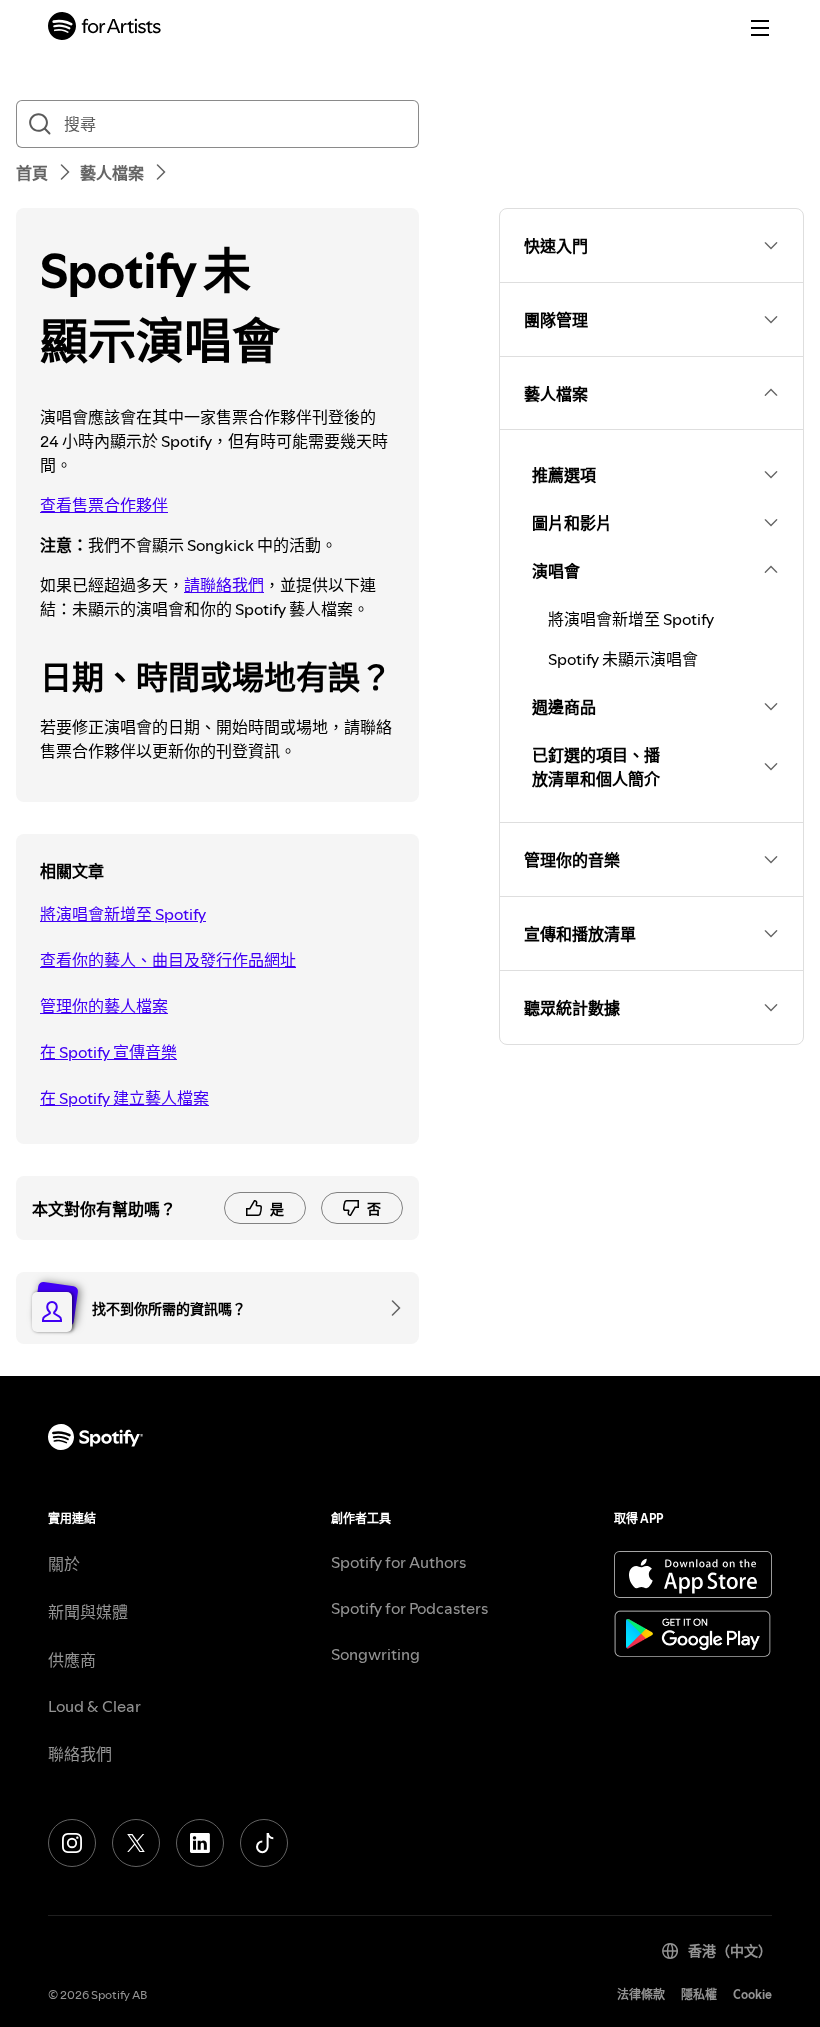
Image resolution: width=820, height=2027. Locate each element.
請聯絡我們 (224, 585)
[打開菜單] (760, 28)
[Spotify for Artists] (105, 28)
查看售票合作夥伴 (104, 505)
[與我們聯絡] (389, 1308)
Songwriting (375, 1654)
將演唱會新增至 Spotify (123, 914)
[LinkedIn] (200, 1843)
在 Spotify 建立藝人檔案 (124, 1098)
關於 (64, 1564)
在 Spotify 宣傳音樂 (108, 1052)
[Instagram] (72, 1843)
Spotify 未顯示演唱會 (623, 659)
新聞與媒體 (88, 1612)
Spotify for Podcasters (409, 1608)
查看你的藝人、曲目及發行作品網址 (168, 960)
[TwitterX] (136, 1843)
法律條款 (641, 1994)
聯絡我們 (80, 1754)
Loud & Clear (94, 1706)
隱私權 (699, 1994)
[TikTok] (264, 1843)
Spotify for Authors (398, 1562)
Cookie (752, 1994)
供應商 (72, 1660)
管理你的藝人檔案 (104, 1006)
